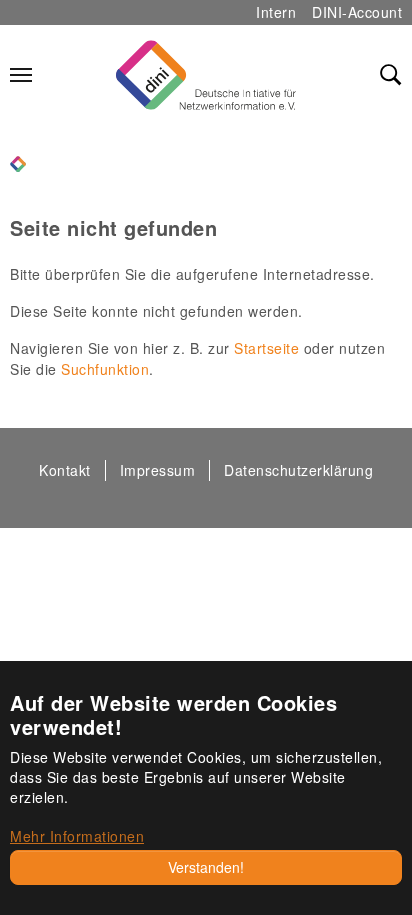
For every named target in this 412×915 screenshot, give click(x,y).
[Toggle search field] (391, 75)
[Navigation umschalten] (21, 75)
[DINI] (18, 161)
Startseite (266, 348)
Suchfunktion (105, 369)
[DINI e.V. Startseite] (206, 75)
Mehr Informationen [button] (77, 836)
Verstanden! (206, 867)
